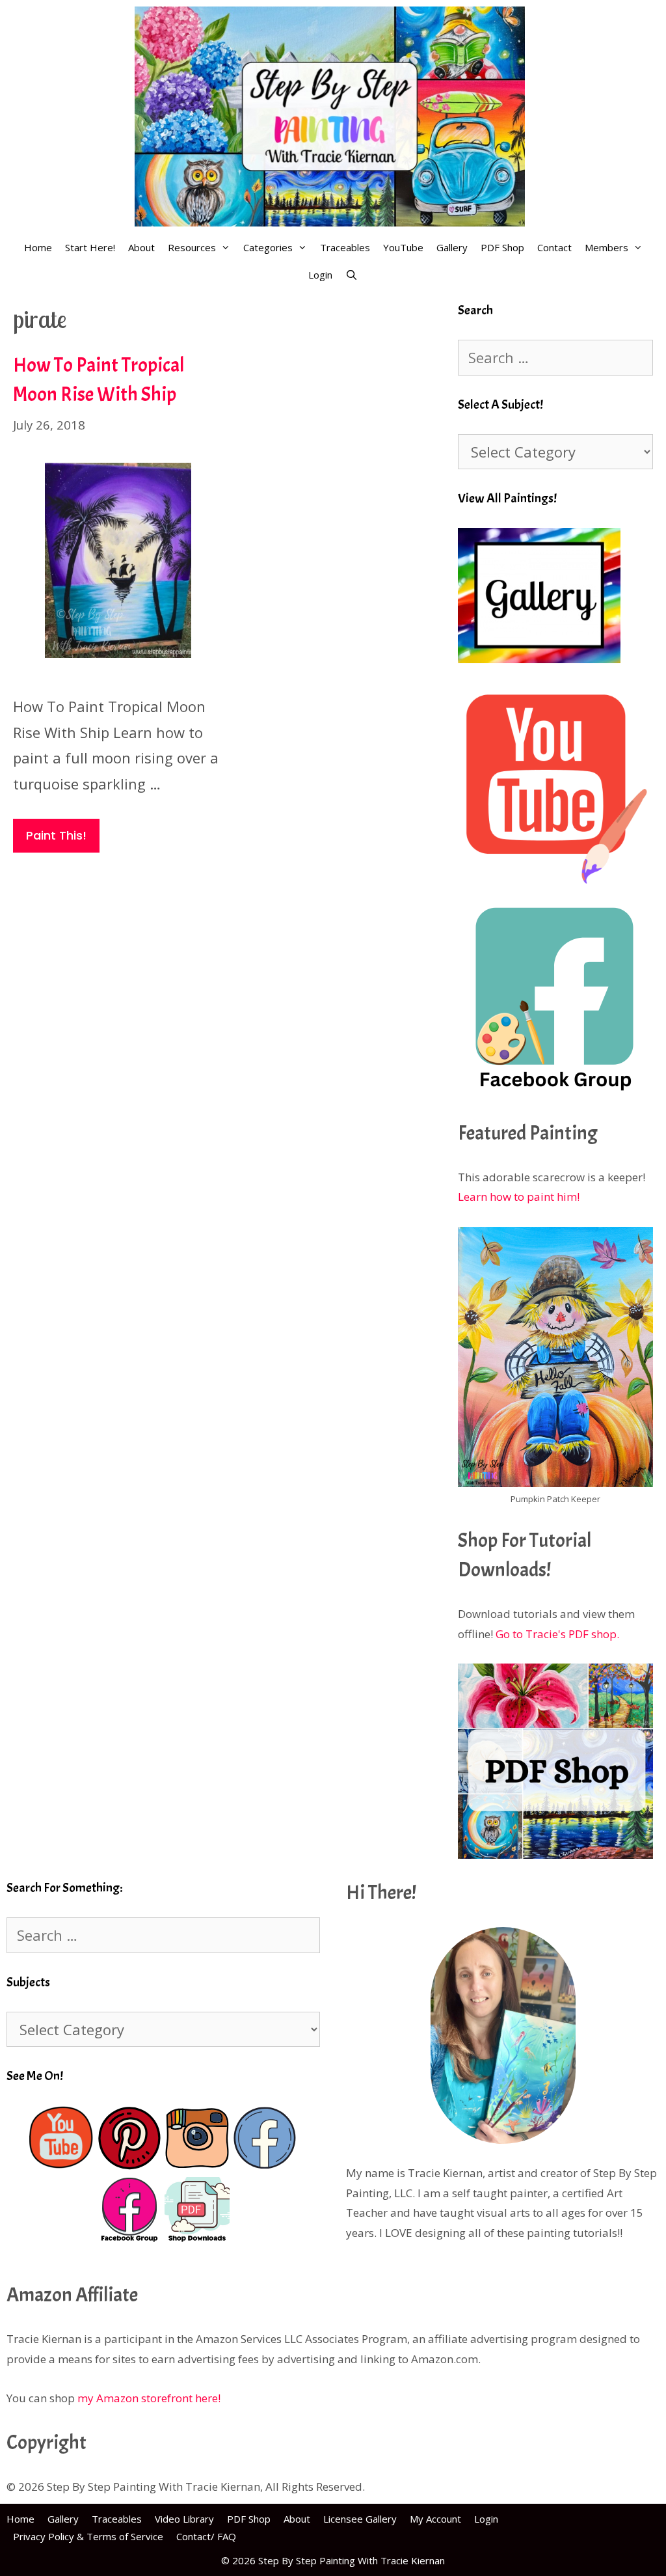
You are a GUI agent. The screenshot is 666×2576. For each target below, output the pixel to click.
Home (38, 247)
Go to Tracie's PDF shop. (557, 1634)
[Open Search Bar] (352, 275)
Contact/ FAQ (206, 2536)
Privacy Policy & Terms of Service (88, 2536)
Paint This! (56, 835)
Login (320, 275)
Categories (268, 247)
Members (606, 247)
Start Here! (90, 247)
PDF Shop (502, 247)
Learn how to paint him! (519, 1197)
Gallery (452, 247)
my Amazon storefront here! (149, 2398)
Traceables (345, 247)
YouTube (403, 247)
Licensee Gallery (360, 2519)
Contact (554, 247)
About (141, 247)
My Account (435, 2519)
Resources (192, 247)
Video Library (184, 2519)
